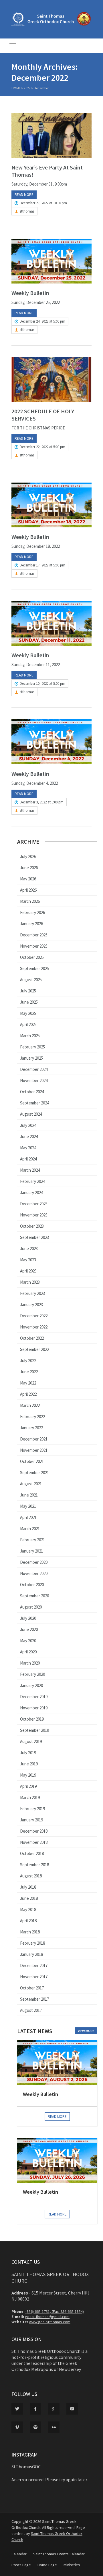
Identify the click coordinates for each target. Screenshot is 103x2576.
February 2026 (32, 912)
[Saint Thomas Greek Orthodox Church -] (51, 24)
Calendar (19, 2554)
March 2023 (30, 1282)
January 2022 (31, 1428)
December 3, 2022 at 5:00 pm (42, 802)
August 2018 (31, 1876)
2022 (27, 88)
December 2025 (34, 935)
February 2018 (32, 1943)
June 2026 (29, 868)
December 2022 (34, 1316)
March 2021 (30, 1529)
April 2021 (28, 1517)
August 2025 (31, 980)
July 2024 (28, 1125)
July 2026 (28, 856)
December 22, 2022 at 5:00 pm (42, 447)
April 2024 (28, 1159)
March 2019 (30, 1797)
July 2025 (28, 991)
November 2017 (34, 1977)
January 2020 (31, 1685)
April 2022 (28, 1394)
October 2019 (32, 1719)
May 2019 (28, 1775)
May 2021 (28, 1506)
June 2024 (29, 1136)
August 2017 (31, 2010)
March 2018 (30, 1932)
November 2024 (34, 1080)
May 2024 (28, 1148)
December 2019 (34, 1697)
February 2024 (32, 1181)
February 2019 (32, 1809)
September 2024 (34, 1103)
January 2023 (31, 1305)
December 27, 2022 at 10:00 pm (43, 203)
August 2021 (31, 1484)
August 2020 (31, 1607)
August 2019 (31, 1741)
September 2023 (34, 1237)
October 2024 (32, 1092)
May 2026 (28, 879)
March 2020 (30, 1663)
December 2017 (34, 1965)
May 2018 (28, 1909)
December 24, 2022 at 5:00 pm (42, 321)
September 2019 (34, 1730)
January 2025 (31, 1058)
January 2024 (31, 1192)
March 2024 (30, 1170)
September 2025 (34, 968)
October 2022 (32, 1338)
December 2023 (34, 1204)
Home (16, 88)
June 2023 (29, 1249)
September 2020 (34, 1596)
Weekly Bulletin (30, 293)
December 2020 (34, 1562)
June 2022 (29, 1372)
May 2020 (28, 1641)
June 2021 (29, 1495)
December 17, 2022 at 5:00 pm (42, 565)
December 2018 (34, 1831)
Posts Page (21, 2565)
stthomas (27, 211)
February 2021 (32, 1540)
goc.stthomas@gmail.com (47, 2317)
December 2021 (34, 1439)
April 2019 (28, 1786)
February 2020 (32, 1674)
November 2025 (34, 946)
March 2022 (30, 1405)
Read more (24, 195)
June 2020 (29, 1629)
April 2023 (28, 1271)
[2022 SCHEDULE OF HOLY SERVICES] (51, 379)
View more (86, 2031)
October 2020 (32, 1585)
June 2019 (29, 1764)
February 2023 (32, 1293)
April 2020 (28, 1652)
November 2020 (34, 1573)
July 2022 (28, 1361)
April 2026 (28, 890)
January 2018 (31, 1954)
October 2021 (32, 1461)
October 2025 (32, 957)
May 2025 (28, 1013)
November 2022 (34, 1327)
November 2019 (34, 1708)
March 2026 (30, 901)
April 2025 (28, 1024)
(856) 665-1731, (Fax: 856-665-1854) (55, 2311)
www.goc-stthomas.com (50, 2322)
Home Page (47, 2565)
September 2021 (34, 1473)
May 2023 (28, 1260)
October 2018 (32, 1853)
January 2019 (31, 1820)
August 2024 (31, 1114)
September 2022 (34, 1349)
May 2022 (28, 1383)
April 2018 (28, 1921)
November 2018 (34, 1842)
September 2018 (34, 1865)
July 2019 (28, 1753)
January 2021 (31, 1551)
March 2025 (30, 1036)
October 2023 (32, 1226)
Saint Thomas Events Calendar (59, 2554)
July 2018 (28, 1887)
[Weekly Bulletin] (51, 261)
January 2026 (31, 924)
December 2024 (34, 1069)
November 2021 (34, 1450)
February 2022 (32, 1417)
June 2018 (29, 1898)
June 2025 (29, 1002)
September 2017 (34, 1999)
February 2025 (32, 1047)
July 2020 (28, 1618)
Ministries (72, 2565)
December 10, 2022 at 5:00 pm (42, 683)
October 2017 (32, 1988)
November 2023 (34, 1215)
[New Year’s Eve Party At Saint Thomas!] (51, 136)
